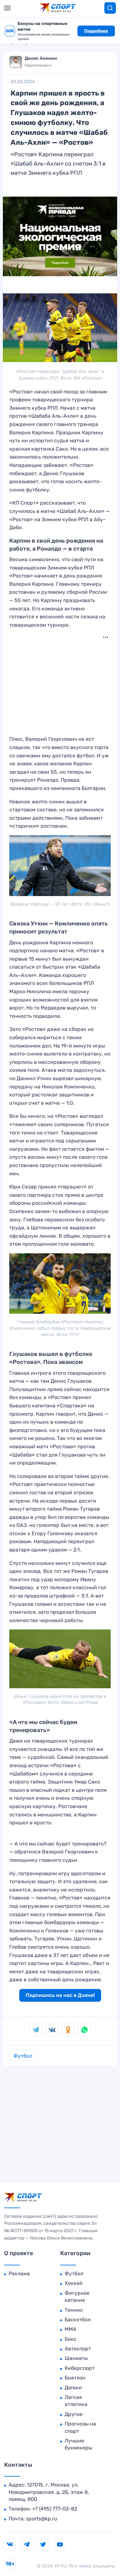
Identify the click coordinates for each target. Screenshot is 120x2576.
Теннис (74, 2310)
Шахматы (76, 2358)
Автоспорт (78, 2349)
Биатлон (75, 2378)
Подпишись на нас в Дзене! (60, 1995)
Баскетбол (78, 2320)
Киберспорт (80, 2368)
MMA (71, 2329)
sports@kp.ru (42, 2519)
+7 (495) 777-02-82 (55, 2509)
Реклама (19, 2274)
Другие (74, 2414)
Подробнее (96, 31)
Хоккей (74, 2283)
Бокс (71, 2339)
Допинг (74, 2388)
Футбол (23, 2056)
